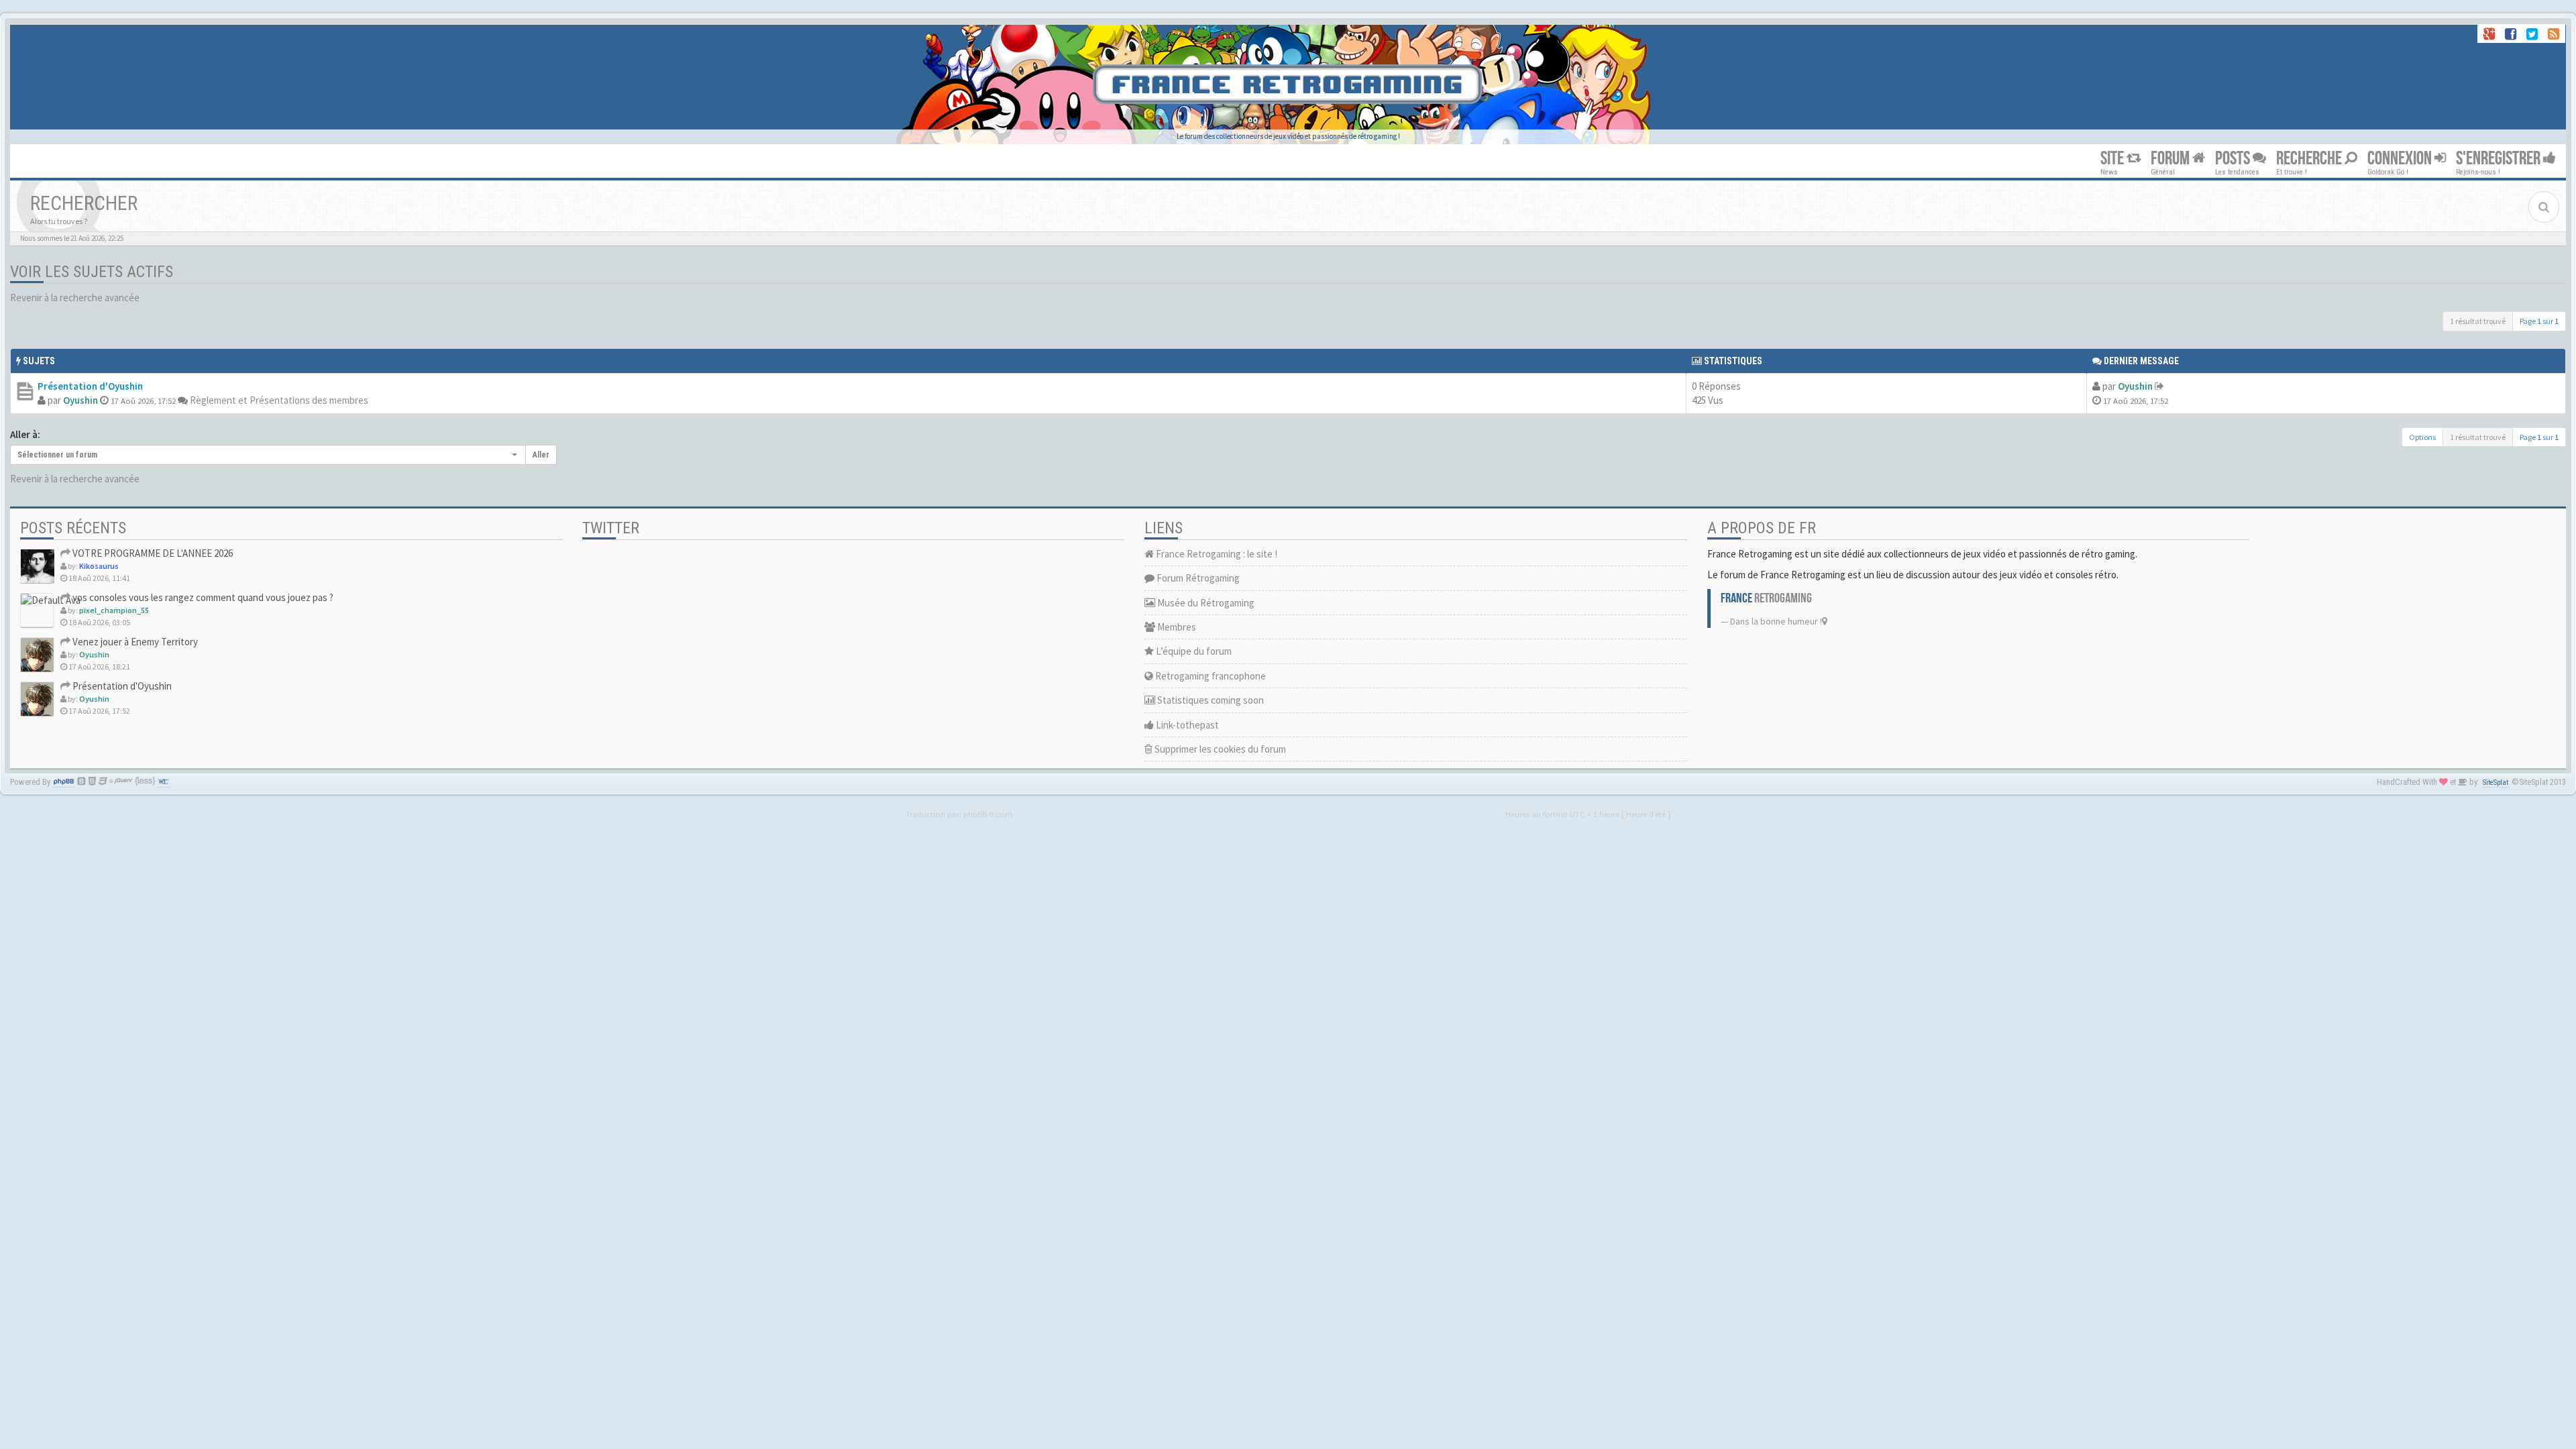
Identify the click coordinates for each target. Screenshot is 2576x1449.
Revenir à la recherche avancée (75, 298)
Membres (1176, 627)
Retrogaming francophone (1210, 676)
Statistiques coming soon (1210, 700)
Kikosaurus (99, 566)
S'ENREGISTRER (2500, 159)
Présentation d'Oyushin (90, 386)
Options (2422, 437)
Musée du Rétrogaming (1205, 603)
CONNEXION (2401, 159)
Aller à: (25, 434)
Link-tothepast (1186, 725)
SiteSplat (2495, 783)
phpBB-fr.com (988, 814)
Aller (541, 455)
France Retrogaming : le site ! (1216, 554)
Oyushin (80, 400)
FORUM (2171, 159)
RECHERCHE (2310, 159)
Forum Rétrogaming (1197, 578)
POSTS (2234, 159)
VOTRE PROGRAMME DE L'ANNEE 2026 (152, 553)
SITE (2113, 159)
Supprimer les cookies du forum (1219, 749)
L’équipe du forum (1193, 651)
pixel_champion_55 (114, 610)
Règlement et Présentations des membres (279, 400)
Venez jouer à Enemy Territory (134, 642)
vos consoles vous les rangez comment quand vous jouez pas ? (202, 597)
